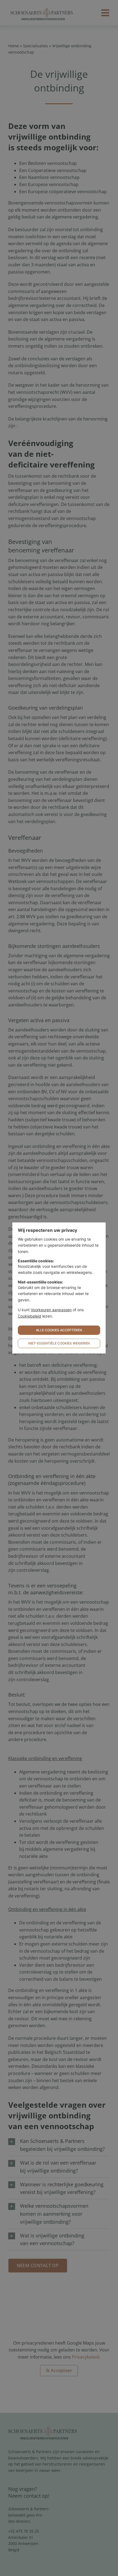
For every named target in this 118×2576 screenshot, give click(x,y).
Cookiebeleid (29, 1316)
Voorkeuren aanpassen (51, 1310)
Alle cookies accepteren (59, 1330)
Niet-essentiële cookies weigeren (59, 1343)
